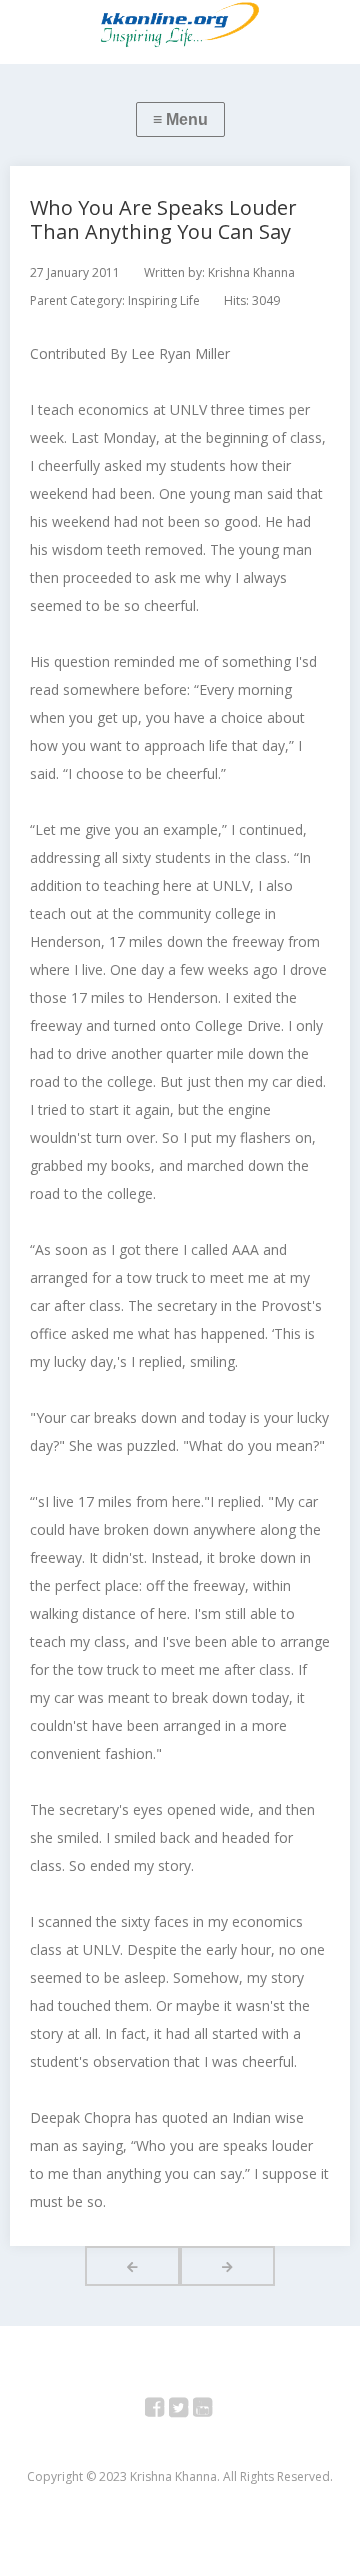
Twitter (189, 2410)
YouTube (213, 2410)
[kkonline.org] (180, 25)
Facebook (165, 2410)
